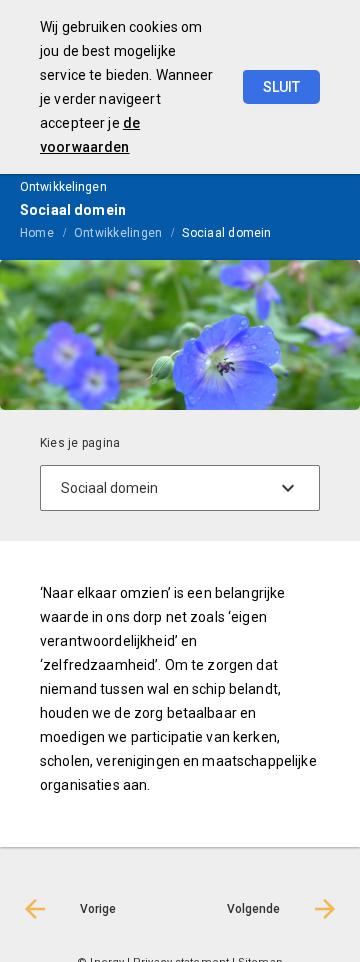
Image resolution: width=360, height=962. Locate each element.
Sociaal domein (226, 233)
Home (37, 233)
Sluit (281, 87)
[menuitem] (47, 232)
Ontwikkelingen (118, 233)
